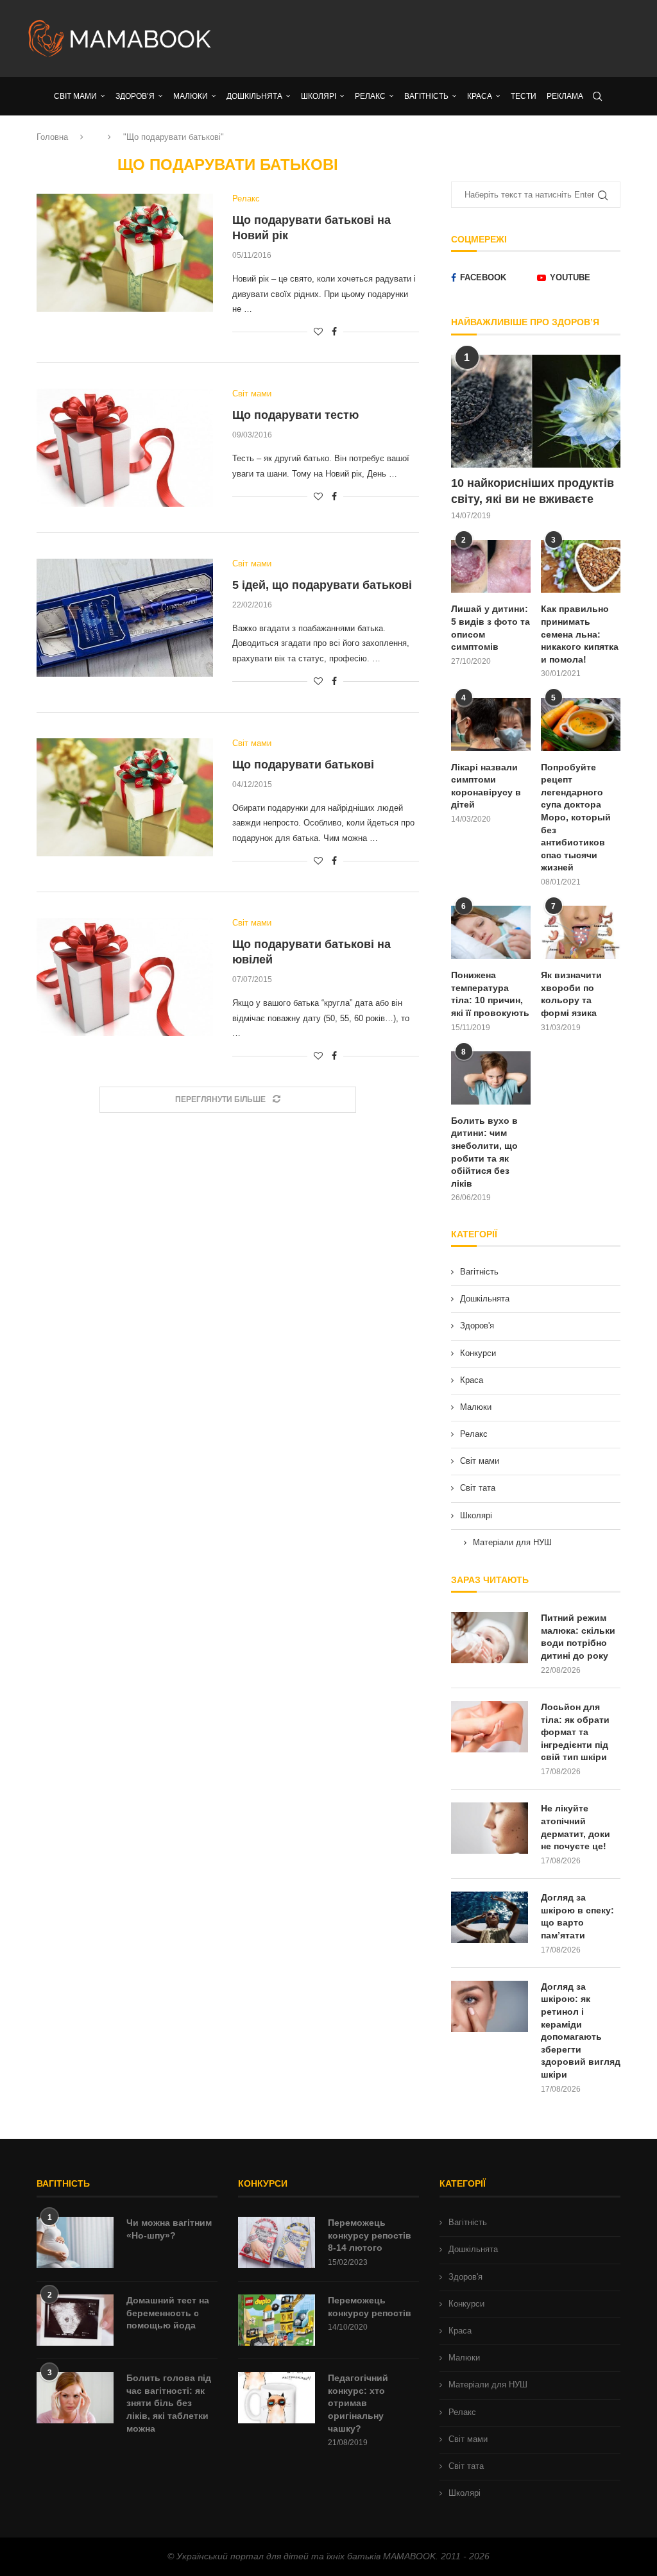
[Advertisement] (431, 38)
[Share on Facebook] (334, 332)
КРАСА (480, 96)
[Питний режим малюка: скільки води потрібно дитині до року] (490, 1638)
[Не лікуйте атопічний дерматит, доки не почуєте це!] (490, 1828)
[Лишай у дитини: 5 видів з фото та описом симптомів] (491, 567)
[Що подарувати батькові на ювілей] (125, 977)
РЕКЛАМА (565, 96)
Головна (52, 137)
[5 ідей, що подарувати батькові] (125, 618)
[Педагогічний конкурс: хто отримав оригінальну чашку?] (277, 2398)
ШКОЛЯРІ (319, 96)
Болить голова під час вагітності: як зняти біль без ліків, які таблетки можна (169, 2403)
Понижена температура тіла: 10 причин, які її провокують (490, 994)
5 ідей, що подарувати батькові (322, 585)
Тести (524, 96)
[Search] (597, 96)
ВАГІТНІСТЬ (426, 96)
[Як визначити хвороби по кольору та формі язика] (581, 932)
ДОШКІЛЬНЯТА (254, 96)
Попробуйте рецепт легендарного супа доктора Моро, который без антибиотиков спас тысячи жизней (576, 818)
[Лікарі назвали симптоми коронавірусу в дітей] (491, 724)
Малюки (476, 1407)
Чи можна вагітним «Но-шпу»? (169, 2229)
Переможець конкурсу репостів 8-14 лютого (370, 2235)
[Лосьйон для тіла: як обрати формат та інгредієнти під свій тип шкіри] (490, 1727)
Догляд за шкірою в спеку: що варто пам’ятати (577, 1916)
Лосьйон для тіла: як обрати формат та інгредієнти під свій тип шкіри (575, 1732)
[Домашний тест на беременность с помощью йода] (75, 2320)
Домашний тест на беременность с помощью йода (168, 2313)
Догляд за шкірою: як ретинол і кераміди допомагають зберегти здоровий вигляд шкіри (581, 2030)
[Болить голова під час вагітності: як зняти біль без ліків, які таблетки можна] (75, 2398)
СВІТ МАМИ (75, 96)
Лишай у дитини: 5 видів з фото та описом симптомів (491, 628)
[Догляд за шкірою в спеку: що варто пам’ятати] (490, 1917)
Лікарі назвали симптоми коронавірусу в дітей (486, 786)
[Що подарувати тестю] (125, 448)
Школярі (476, 1515)
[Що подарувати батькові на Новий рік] (125, 253)
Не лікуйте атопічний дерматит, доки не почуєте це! (576, 1827)
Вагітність (479, 1272)
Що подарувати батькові (303, 765)
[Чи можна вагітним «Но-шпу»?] (75, 2242)
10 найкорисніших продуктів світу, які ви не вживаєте (533, 491)
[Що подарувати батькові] (125, 797)
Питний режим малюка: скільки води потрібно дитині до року (578, 1637)
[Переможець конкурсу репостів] (277, 2320)
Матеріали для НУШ (512, 1542)
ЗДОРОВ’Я (135, 96)
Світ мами (480, 1461)
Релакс (474, 1434)
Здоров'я (477, 1326)
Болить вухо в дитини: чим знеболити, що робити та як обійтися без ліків (484, 1152)
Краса (472, 1380)
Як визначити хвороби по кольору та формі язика (571, 994)
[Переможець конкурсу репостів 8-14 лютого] (277, 2242)
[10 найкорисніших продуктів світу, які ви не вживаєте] (536, 411)
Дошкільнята (485, 1299)
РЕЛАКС (370, 96)
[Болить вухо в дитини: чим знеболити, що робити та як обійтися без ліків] (491, 1078)
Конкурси (478, 1353)
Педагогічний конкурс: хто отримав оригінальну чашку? (358, 2403)
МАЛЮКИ (191, 96)
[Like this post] (318, 332)
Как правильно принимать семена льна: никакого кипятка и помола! (580, 634)
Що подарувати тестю (295, 415)
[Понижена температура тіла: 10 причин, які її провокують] (491, 932)
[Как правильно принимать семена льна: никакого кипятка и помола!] (581, 567)
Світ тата (478, 1488)
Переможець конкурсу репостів (370, 2307)
